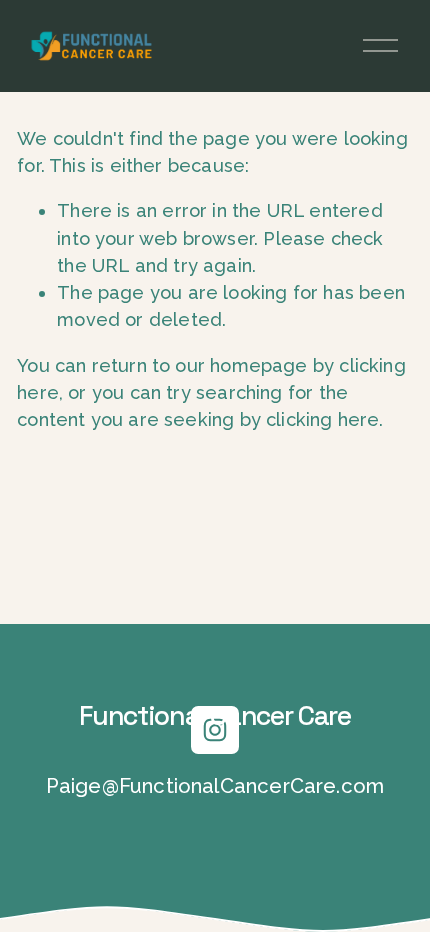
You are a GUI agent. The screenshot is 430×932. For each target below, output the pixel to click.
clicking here (322, 419)
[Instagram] (215, 730)
